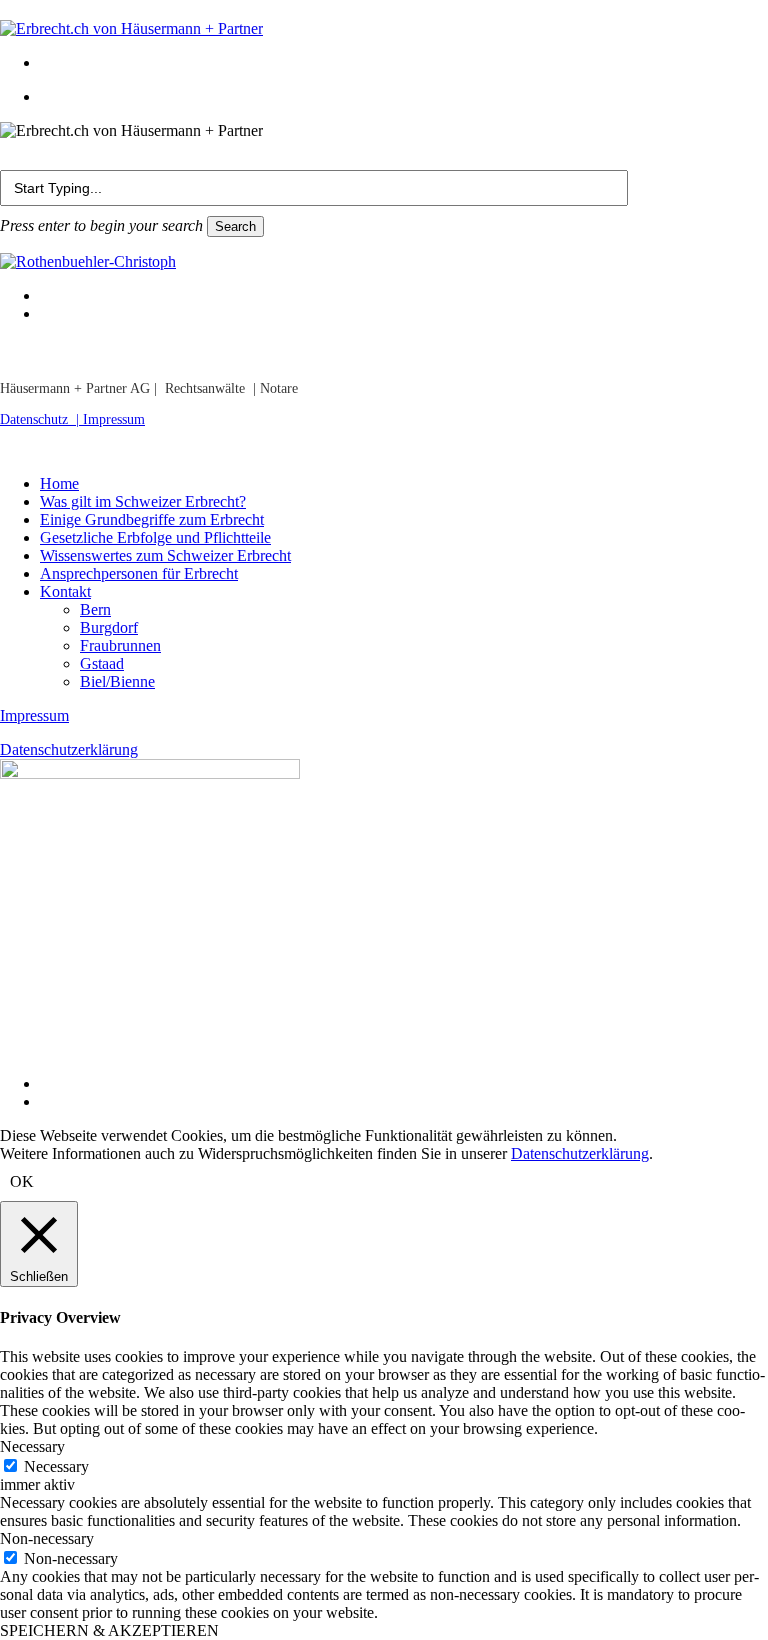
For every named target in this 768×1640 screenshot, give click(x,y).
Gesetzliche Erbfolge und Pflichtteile (155, 537)
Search (235, 226)
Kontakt (65, 591)
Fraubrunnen (120, 645)
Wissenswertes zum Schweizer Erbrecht (165, 555)
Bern (95, 609)
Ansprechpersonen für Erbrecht (139, 573)
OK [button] (22, 1181)
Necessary (56, 1466)
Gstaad (102, 663)
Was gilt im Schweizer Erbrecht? (143, 501)
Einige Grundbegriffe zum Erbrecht (152, 519)
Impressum (114, 419)
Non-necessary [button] (47, 1538)
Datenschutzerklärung (69, 749)
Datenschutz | (41, 419)
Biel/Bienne (117, 681)
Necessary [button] (32, 1446)
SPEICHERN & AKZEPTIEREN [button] (109, 1630)
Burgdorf (109, 627)
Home (59, 483)
